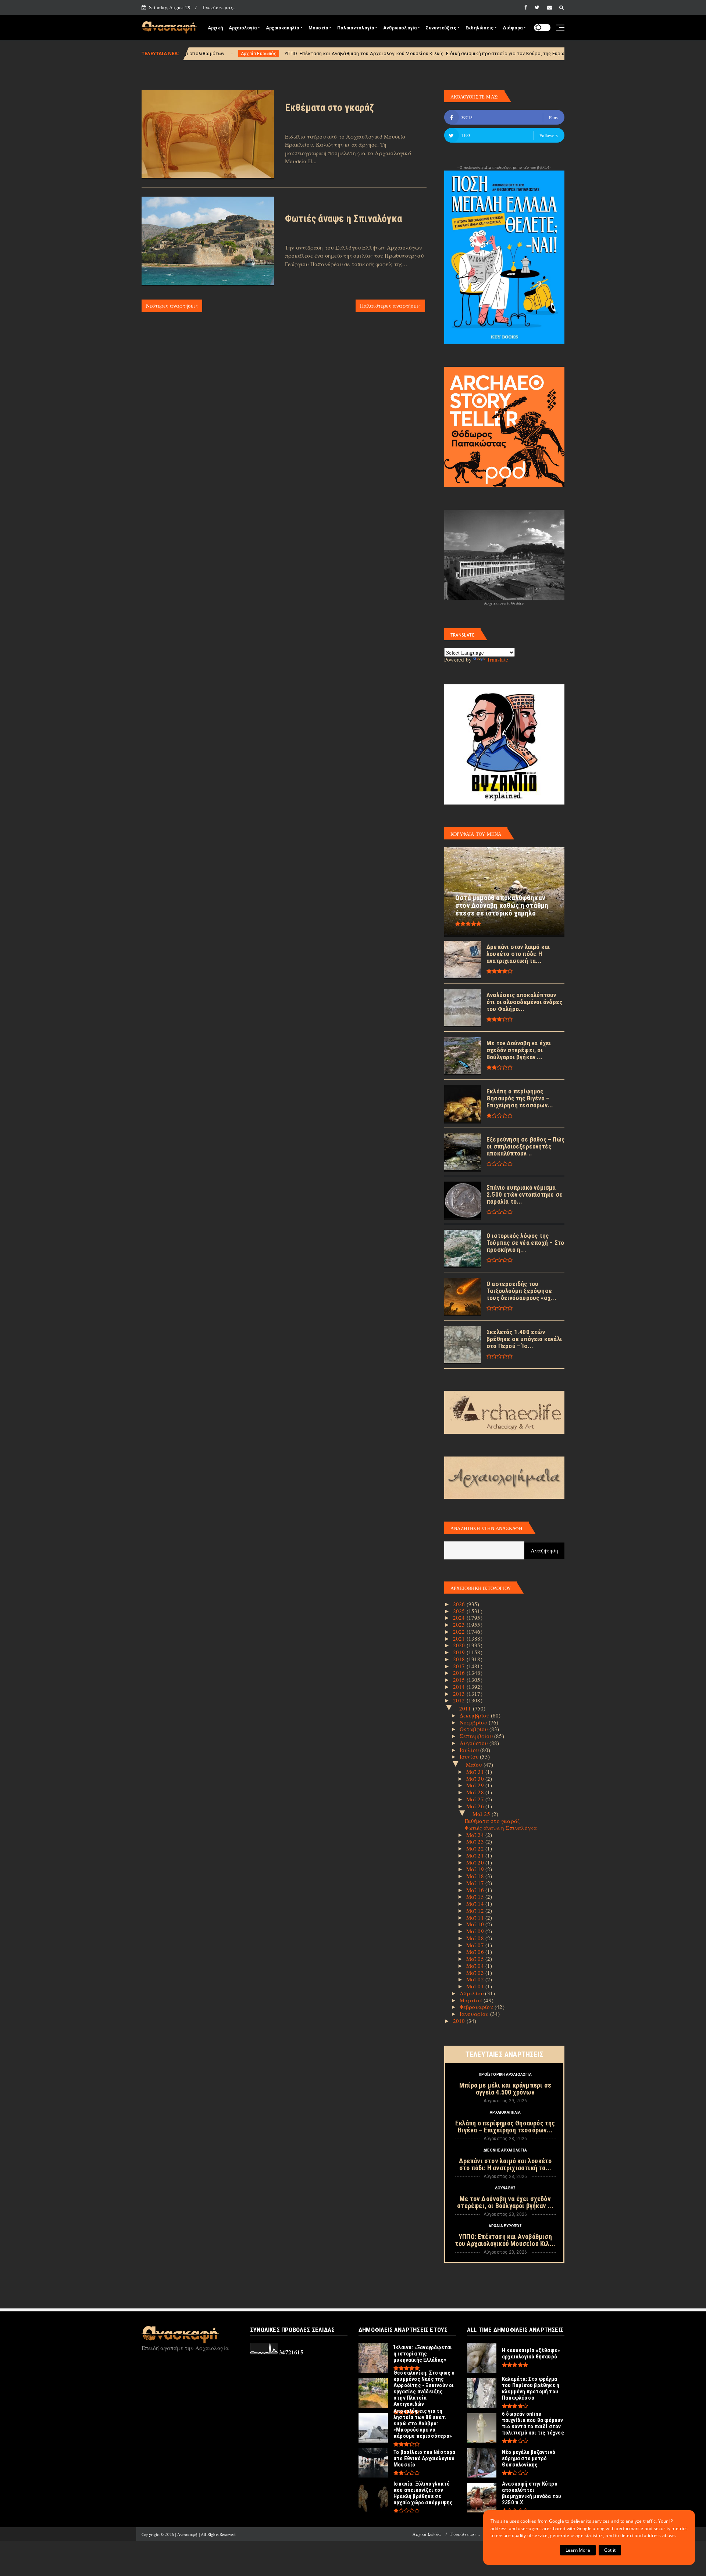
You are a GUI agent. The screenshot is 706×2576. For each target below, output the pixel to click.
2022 (460, 1631)
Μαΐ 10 (476, 1924)
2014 (460, 1687)
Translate (498, 659)
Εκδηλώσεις (479, 28)
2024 (460, 1617)
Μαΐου (475, 1764)
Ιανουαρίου (475, 2014)
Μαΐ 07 (476, 1945)
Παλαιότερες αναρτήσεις (390, 306)
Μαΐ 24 (476, 1835)
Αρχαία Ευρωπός (505, 2226)
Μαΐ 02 (476, 1979)
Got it (610, 2550)
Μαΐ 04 (476, 1966)
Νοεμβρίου (474, 1722)
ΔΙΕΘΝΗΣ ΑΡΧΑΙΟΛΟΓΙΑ (505, 2150)
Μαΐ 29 (476, 1785)
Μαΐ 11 (476, 1917)
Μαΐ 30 (476, 1778)
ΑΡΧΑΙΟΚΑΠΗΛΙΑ (505, 2112)
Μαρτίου (472, 2000)
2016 (460, 1673)
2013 (460, 1694)
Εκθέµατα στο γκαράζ (329, 108)
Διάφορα (513, 28)
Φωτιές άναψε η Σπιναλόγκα (343, 219)
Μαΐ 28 (476, 1792)
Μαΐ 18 (476, 1876)
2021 (460, 1638)
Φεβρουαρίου (477, 2007)
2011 (466, 1708)
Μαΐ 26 (476, 1806)
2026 (460, 1604)
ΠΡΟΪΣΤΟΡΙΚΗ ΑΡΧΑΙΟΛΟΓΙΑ (505, 2075)
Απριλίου (473, 1993)
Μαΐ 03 (476, 1973)
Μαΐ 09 (476, 1931)
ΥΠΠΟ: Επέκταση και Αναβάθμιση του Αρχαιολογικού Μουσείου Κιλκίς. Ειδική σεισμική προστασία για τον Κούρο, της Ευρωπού (285, 53)
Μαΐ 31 (476, 1771)
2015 (460, 1680)
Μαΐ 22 (476, 1848)
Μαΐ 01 (476, 1986)
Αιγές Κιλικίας (461, 54)
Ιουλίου (470, 1750)
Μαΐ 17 (476, 1883)
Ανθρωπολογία (400, 28)
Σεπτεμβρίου (477, 1736)
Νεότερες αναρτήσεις (172, 306)
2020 (460, 1645)
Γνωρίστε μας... (220, 7)
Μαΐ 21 (476, 1855)
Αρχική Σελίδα (427, 2534)
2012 (460, 1700)
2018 (460, 1659)
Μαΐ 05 (476, 1959)
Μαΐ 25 (482, 1814)
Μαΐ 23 (476, 1841)
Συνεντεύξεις (441, 28)
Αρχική (215, 28)
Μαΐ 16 (476, 1890)
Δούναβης (505, 2188)
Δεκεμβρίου (475, 1715)
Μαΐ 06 (476, 1952)
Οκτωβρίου (475, 1729)
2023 (460, 1624)
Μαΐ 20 (476, 1862)
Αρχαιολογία (243, 28)
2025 (460, 1611)
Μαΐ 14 (476, 1903)
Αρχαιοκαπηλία (283, 28)
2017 (460, 1666)
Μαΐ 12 (476, 1910)
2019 (460, 1652)
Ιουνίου (470, 1756)
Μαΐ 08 (476, 1938)
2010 (460, 2021)
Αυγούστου (475, 1743)
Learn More (578, 2550)
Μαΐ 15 (476, 1896)
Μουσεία (318, 28)
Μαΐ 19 (476, 1869)
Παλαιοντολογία (356, 28)
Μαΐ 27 (476, 1799)
